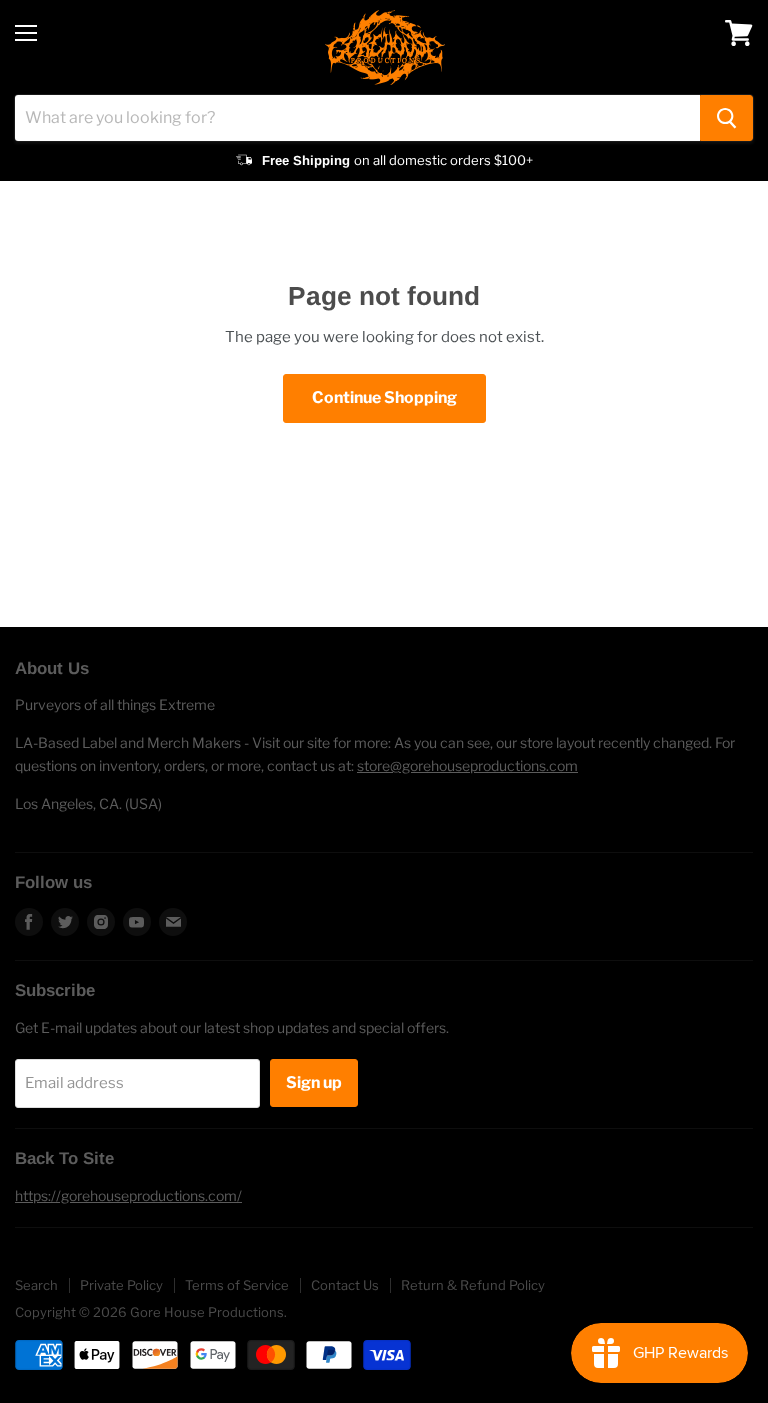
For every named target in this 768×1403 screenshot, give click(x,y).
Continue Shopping (384, 397)
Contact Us (345, 1285)
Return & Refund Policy (473, 1285)
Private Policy (121, 1285)
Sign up (314, 1082)
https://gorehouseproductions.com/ (128, 1195)
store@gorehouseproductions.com (467, 765)
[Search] (726, 118)
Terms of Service (237, 1285)
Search (36, 1285)
